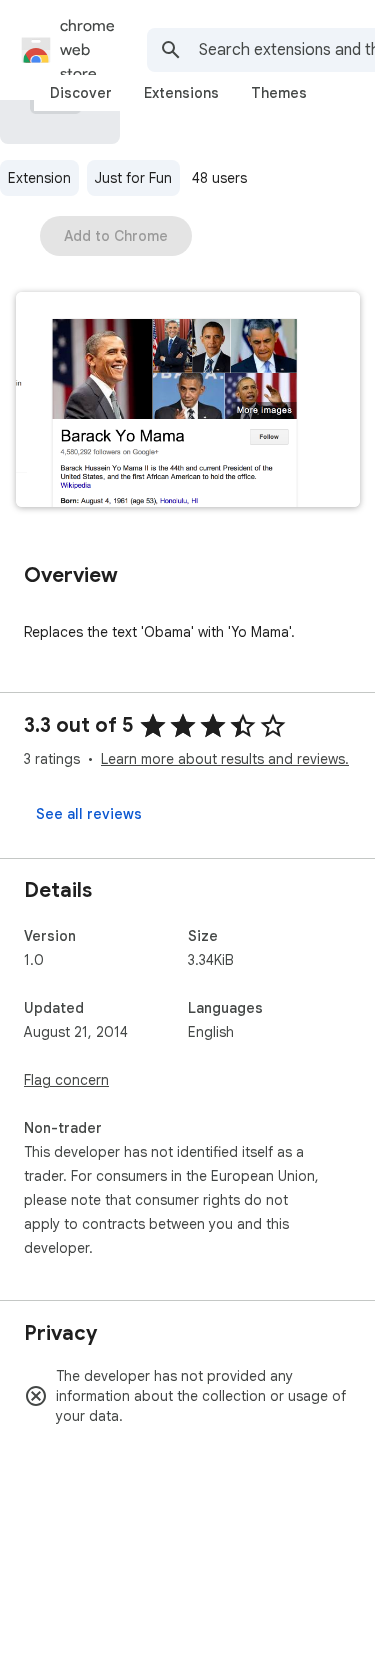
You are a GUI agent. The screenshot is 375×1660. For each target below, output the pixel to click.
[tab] (81, 93)
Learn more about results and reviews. (225, 759)
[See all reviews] (89, 814)
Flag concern (66, 1080)
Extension (39, 178)
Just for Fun (133, 178)
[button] (188, 401)
